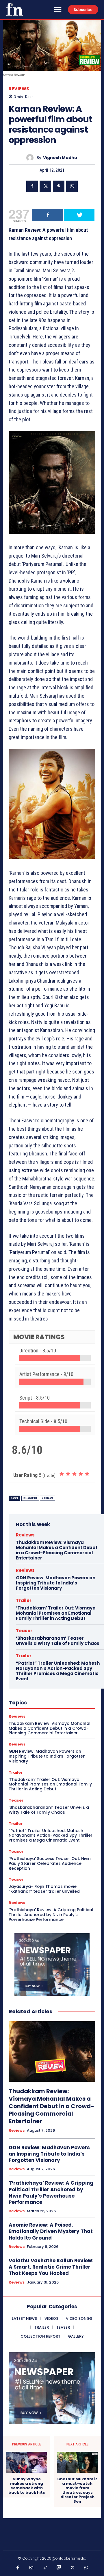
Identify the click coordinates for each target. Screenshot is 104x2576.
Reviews (19, 89)
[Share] (48, 215)
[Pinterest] (59, 186)
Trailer (24, 1600)
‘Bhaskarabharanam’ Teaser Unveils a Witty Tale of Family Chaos (58, 1641)
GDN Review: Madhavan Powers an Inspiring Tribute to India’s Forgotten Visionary (56, 1583)
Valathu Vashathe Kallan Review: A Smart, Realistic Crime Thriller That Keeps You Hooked (51, 2267)
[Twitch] (59, 2568)
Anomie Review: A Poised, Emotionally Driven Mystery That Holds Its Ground (51, 2231)
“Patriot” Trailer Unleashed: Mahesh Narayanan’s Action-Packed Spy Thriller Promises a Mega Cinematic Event (58, 1671)
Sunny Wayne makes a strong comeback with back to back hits (27, 2486)
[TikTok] (45, 2568)
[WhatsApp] (72, 186)
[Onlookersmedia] (14, 9)
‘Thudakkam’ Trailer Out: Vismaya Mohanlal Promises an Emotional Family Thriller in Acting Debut (56, 1613)
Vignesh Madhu (60, 158)
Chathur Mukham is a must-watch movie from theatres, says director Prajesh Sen (77, 2490)
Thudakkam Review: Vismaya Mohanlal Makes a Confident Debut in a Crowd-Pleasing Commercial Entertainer (57, 1550)
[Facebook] (32, 186)
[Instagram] (31, 2568)
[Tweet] (79, 215)
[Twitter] (45, 186)
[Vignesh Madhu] (31, 158)
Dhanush (30, 1498)
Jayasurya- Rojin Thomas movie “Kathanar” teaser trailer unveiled (44, 1889)
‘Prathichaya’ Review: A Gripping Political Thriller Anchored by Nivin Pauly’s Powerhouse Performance (51, 1915)
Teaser (24, 1631)
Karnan (48, 1498)
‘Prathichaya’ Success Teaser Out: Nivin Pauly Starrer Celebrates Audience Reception (50, 1863)
